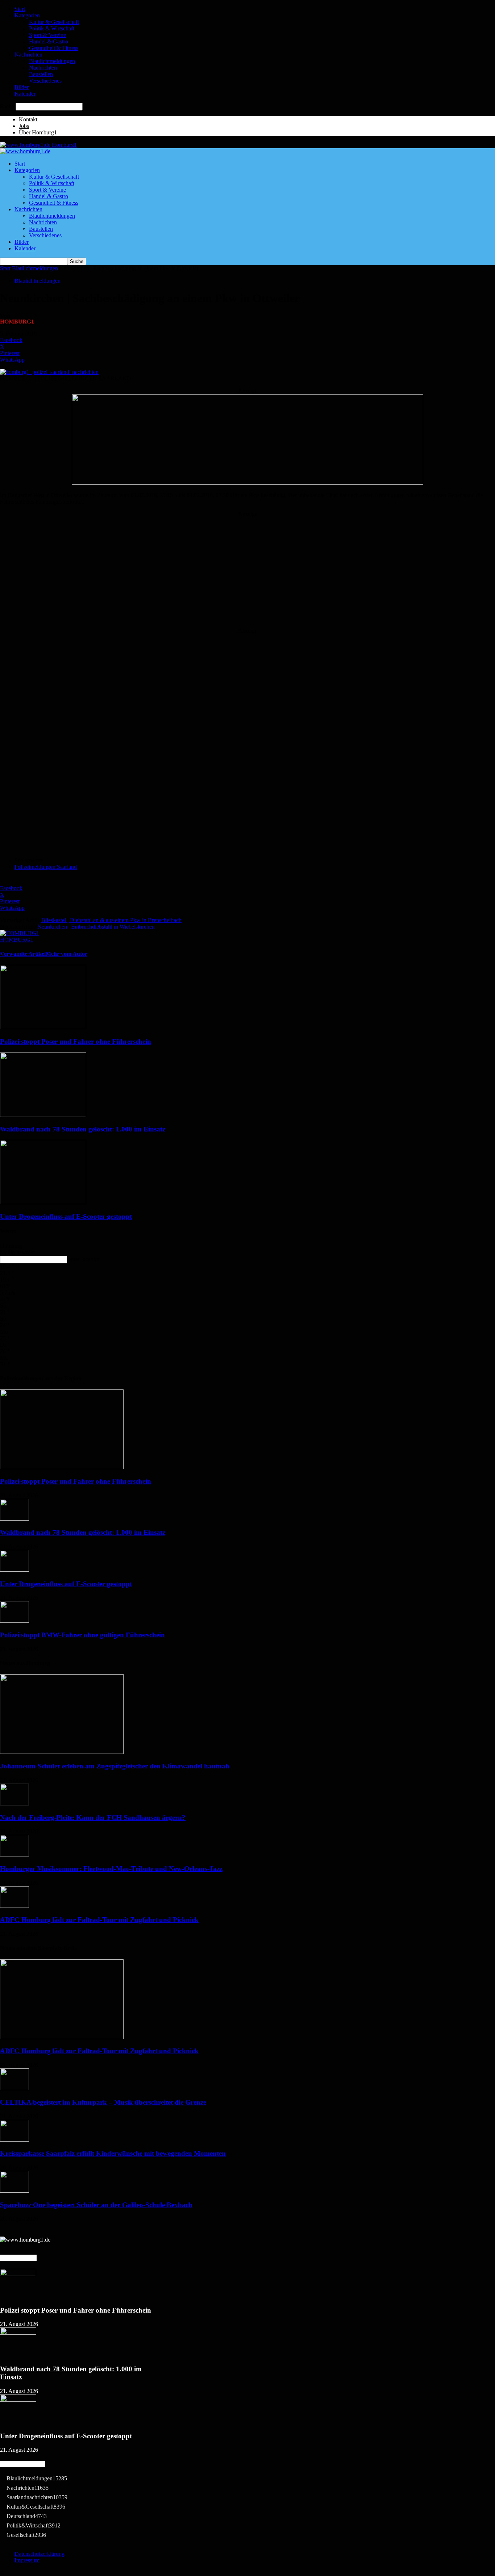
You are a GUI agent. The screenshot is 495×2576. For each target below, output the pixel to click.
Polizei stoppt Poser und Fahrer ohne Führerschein (76, 1041)
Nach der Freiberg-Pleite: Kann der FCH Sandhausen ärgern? (93, 1818)
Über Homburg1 (38, 132)
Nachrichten (28, 55)
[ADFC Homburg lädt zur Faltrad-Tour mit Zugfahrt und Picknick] (14, 1906)
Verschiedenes (45, 81)
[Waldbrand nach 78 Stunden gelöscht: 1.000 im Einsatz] (43, 1115)
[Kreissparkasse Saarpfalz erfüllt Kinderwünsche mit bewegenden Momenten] (14, 2140)
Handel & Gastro (49, 41)
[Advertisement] (247, 563)
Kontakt (28, 119)
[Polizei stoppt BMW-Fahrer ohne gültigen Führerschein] (14, 1621)
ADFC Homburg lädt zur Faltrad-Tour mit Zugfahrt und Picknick (99, 1920)
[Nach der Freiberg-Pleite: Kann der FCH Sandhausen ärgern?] (14, 1803)
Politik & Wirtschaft (52, 28)
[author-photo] (20, 933)
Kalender (25, 94)
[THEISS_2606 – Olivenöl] (247, 483)
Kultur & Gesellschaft (54, 22)
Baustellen (41, 74)
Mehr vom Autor (66, 954)
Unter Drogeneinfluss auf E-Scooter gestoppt (66, 1216)
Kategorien (27, 15)
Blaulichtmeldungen (52, 61)
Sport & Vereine (47, 35)
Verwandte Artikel (23, 954)
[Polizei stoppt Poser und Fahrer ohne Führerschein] (43, 1027)
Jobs (24, 126)
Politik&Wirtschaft (34, 2525)
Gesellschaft (26, 2535)
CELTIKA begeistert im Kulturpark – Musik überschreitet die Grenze (103, 2102)
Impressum (27, 2560)
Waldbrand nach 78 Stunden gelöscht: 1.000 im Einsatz (83, 1129)
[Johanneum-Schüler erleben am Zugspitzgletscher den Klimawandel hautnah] (62, 1752)
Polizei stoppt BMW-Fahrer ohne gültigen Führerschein (82, 1635)
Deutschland (27, 2516)
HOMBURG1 (17, 322)
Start (20, 9)
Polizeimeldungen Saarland (46, 867)
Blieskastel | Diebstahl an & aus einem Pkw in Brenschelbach (111, 920)
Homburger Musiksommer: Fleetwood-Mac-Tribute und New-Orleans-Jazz (111, 1869)
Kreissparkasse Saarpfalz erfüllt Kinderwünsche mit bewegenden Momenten (113, 2153)
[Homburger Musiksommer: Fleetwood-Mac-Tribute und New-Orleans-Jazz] (14, 1854)
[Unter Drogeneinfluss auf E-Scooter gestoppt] (43, 1202)
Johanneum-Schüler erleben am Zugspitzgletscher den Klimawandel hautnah (115, 1766)
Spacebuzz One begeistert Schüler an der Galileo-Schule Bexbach (96, 2205)
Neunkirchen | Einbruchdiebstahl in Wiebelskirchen (96, 927)
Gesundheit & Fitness (54, 48)
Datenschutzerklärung (39, 2554)
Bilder (22, 87)
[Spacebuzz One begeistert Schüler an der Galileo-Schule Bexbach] (14, 2191)
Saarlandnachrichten (37, 2497)
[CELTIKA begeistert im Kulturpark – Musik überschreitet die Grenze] (14, 2088)
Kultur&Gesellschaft (36, 2507)
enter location (84, 1259)
